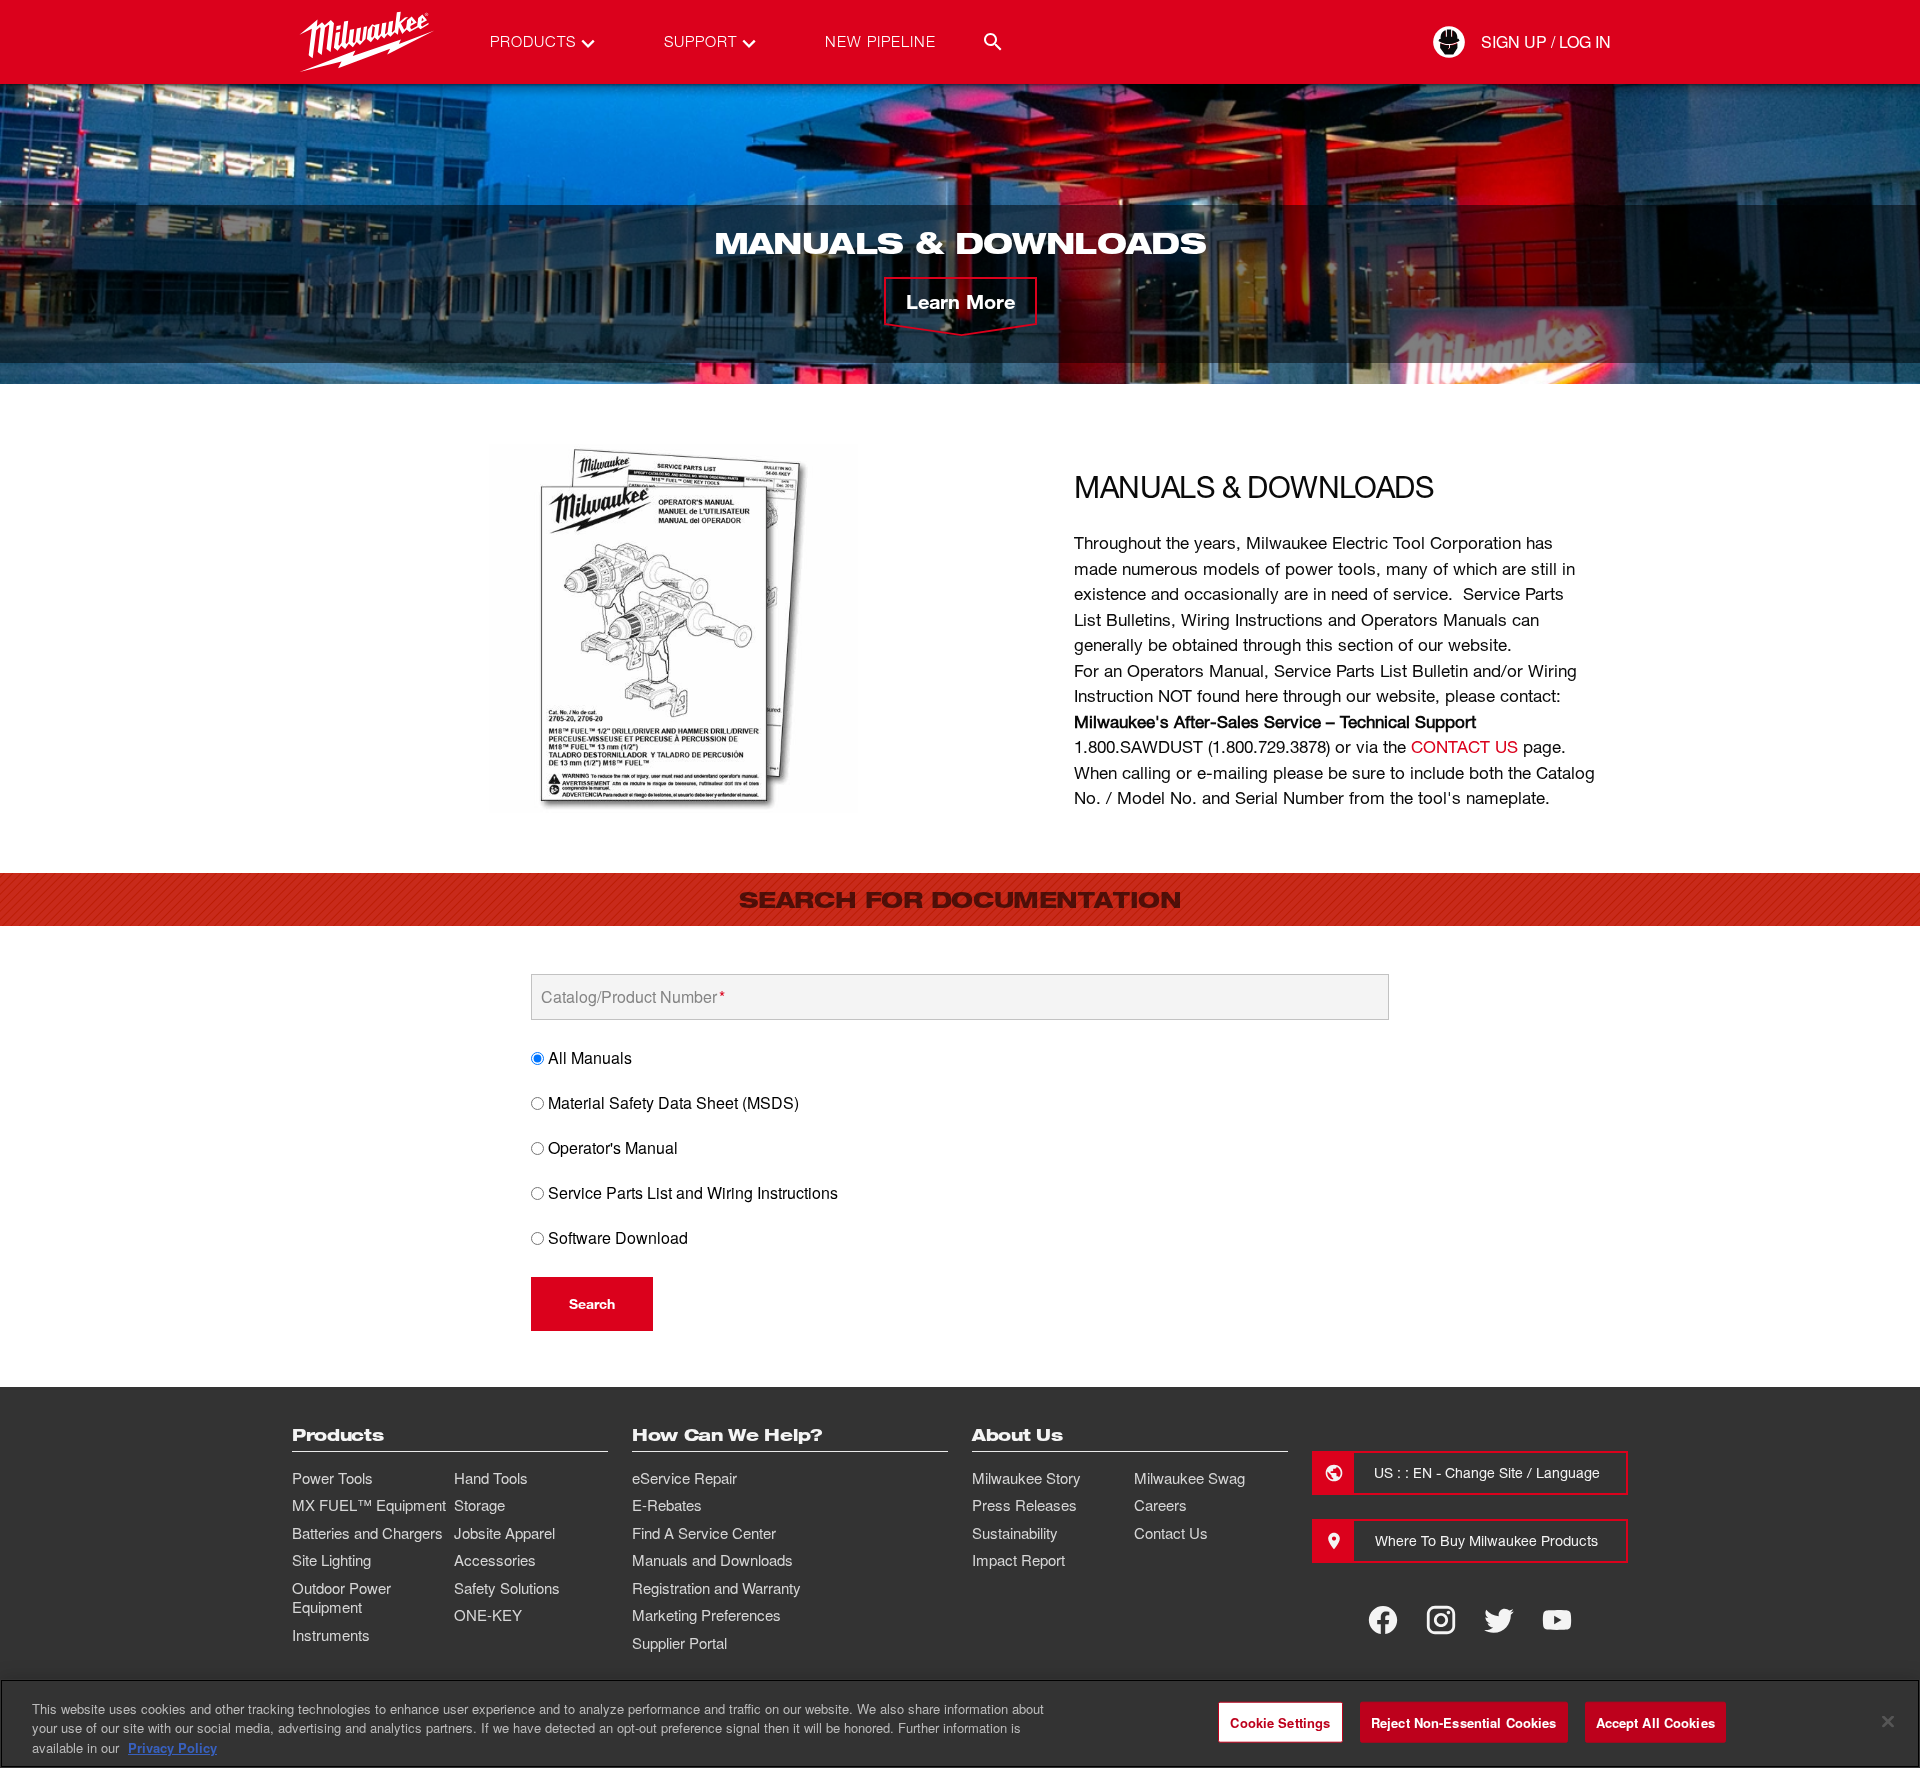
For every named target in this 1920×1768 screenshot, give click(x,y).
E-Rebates (667, 1505)
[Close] (1888, 1721)
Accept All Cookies (1655, 1721)
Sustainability (1015, 1533)
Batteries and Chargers (367, 1533)
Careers (1160, 1505)
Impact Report (1018, 1560)
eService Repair (684, 1478)
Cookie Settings (1280, 1721)
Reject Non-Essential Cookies (1464, 1721)
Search (592, 1303)
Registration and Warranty (716, 1588)
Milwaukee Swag (1189, 1478)
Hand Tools (491, 1478)
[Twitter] (1499, 1620)
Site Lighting (331, 1560)
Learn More (960, 301)
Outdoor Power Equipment (341, 1598)
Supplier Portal (679, 1643)
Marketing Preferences (706, 1615)
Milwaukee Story (1026, 1478)
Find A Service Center (704, 1533)
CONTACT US (1464, 746)
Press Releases (1024, 1505)
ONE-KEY (488, 1615)
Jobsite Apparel (504, 1533)
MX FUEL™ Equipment (369, 1505)
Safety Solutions (507, 1588)
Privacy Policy (172, 1747)
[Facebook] (1383, 1620)
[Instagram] (1441, 1620)
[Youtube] (1557, 1620)
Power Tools (332, 1478)
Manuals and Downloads (712, 1560)
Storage (479, 1505)
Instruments (331, 1635)
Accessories (495, 1560)
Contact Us (1171, 1533)
